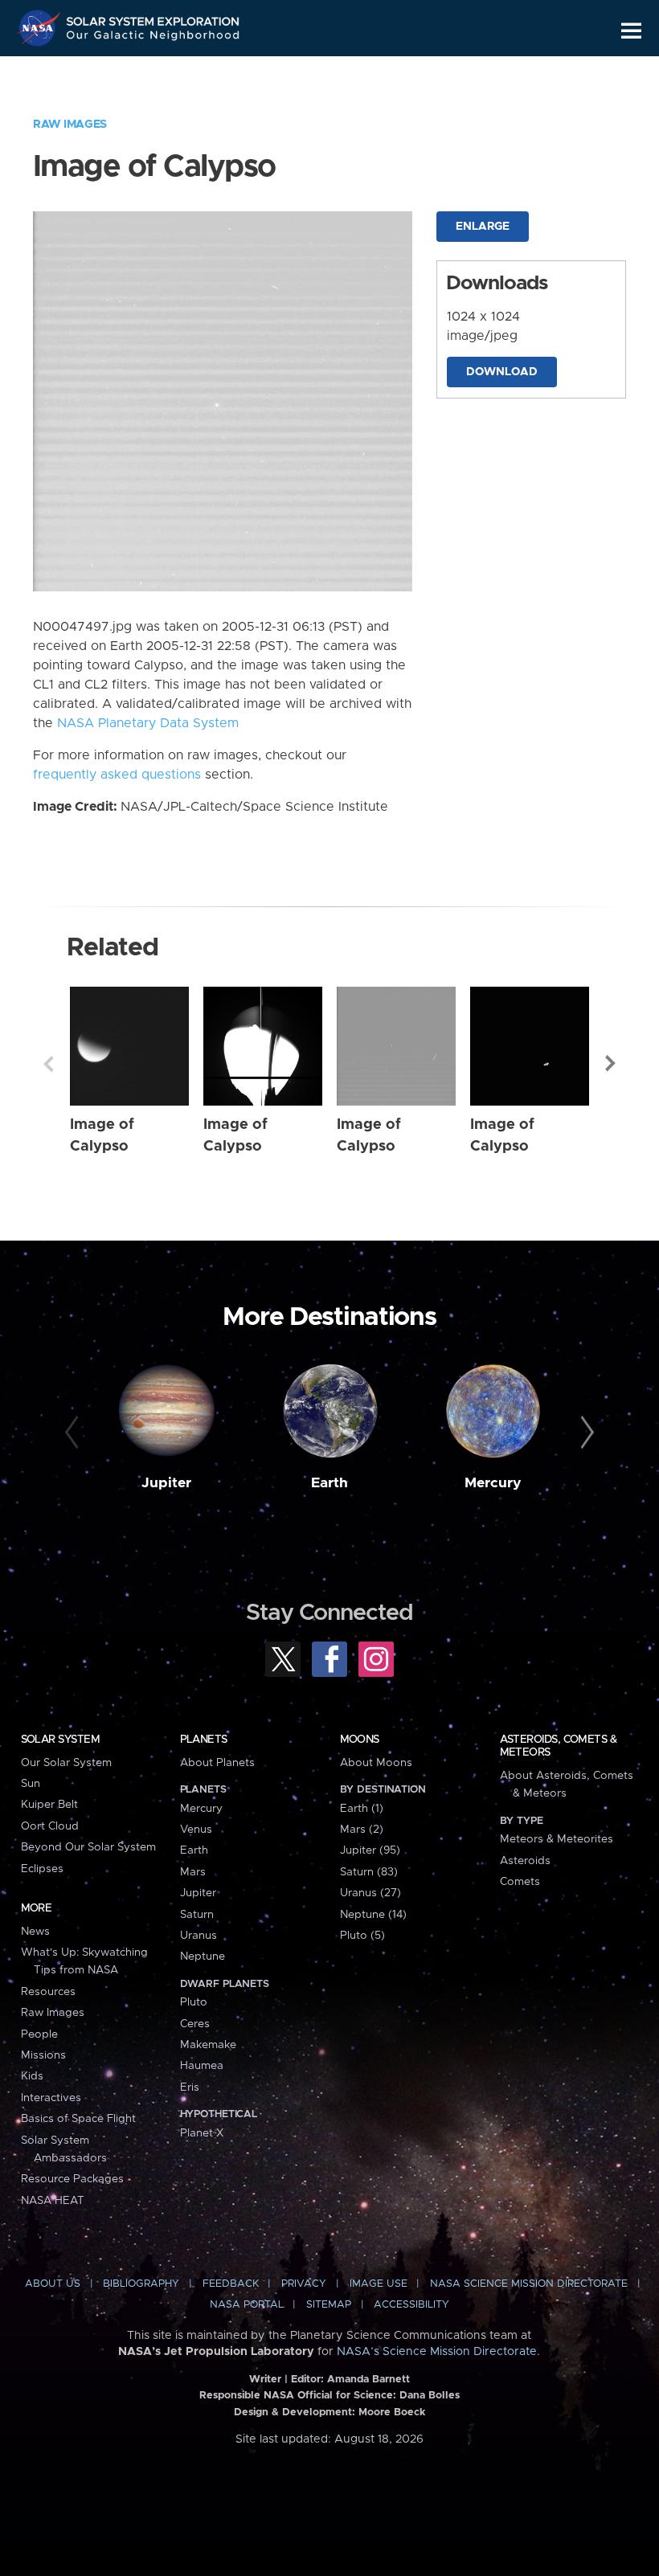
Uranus (199, 1936)
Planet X (202, 2133)
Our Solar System (66, 1763)
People (39, 2034)
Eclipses (42, 1869)
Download (502, 372)
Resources (48, 1992)
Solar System (60, 1740)
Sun (31, 1784)
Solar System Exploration (153, 18)
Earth (329, 1483)
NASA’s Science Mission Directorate (437, 2352)
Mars (193, 1872)
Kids (32, 2076)
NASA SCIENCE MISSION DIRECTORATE (529, 2284)
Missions (43, 2055)
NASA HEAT (53, 2201)
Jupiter (166, 1483)
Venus (196, 1830)
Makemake (208, 2045)
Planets (204, 1740)
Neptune (203, 1957)
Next (611, 1064)
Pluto (194, 2002)
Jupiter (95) (370, 1850)
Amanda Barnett (368, 2380)
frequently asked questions (117, 775)
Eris (190, 2087)
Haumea (202, 2066)
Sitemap (329, 2305)
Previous (48, 1064)
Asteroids (525, 1861)
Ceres (195, 2024)
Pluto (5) (362, 1936)
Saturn (197, 1915)
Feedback (231, 2284)
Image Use (379, 2284)
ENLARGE (483, 227)
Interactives (51, 2098)
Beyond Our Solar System (88, 1847)
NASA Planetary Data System (148, 723)
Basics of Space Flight (78, 2119)
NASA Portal (247, 2305)
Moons (360, 1740)
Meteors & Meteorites (557, 1839)
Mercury (493, 1483)
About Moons (376, 1763)
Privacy (304, 2284)
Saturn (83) (369, 1872)
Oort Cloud (50, 1826)
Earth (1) (362, 1809)
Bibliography (141, 2284)
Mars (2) (362, 1830)
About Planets (217, 1763)
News (35, 1932)
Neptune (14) (373, 1915)
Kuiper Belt (49, 1805)
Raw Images (70, 125)
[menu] (631, 31)
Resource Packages (72, 2179)
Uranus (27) (370, 1893)
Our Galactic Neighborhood (153, 38)
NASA (41, 28)
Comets (520, 1882)
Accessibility (411, 2305)
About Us (53, 2284)
